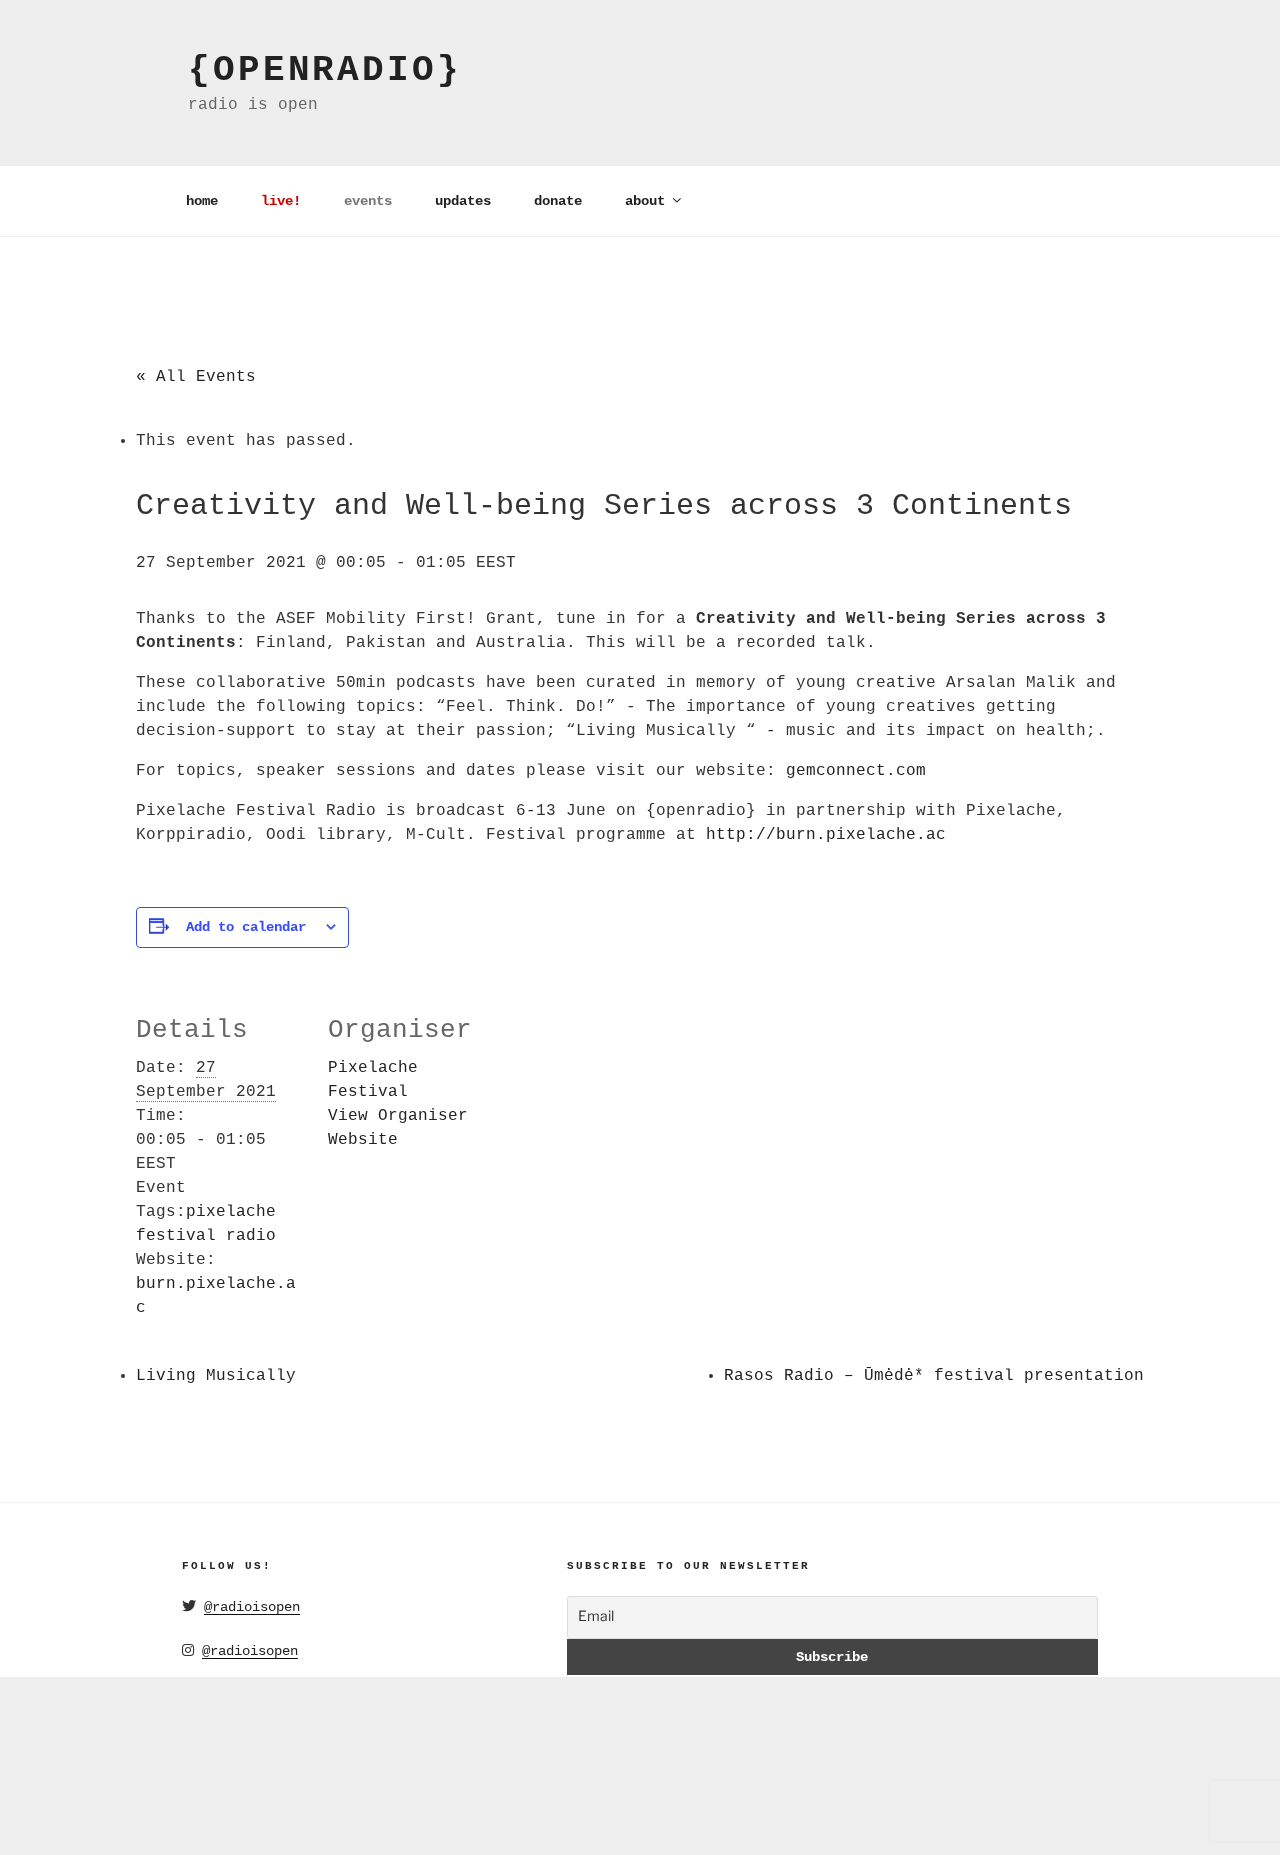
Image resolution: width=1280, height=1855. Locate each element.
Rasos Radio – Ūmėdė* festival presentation (934, 1376)
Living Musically (216, 1376)
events (368, 201)
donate (558, 201)
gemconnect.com (856, 771)
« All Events (196, 377)
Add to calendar (246, 927)
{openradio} (325, 70)
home (202, 201)
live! (281, 201)
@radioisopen (252, 1607)
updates (463, 201)
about (645, 201)
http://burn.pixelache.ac (826, 835)
